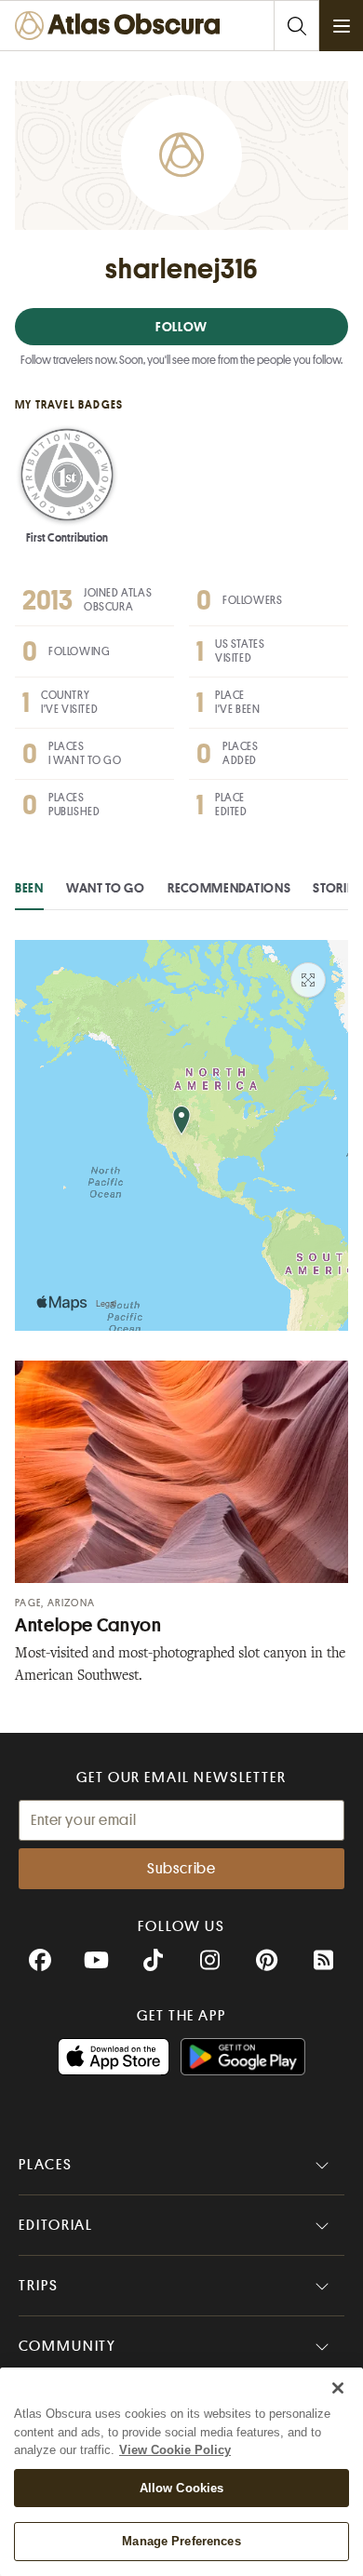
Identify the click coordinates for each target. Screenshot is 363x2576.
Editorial (56, 2225)
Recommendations (229, 888)
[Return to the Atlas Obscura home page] (122, 26)
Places (46, 2165)
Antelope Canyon (88, 1625)
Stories (336, 888)
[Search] (296, 26)
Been (29, 888)
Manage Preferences (181, 2541)
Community (67, 2346)
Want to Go (106, 888)
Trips (39, 2286)
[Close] (338, 2388)
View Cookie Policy (175, 2450)
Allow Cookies (182, 2488)
